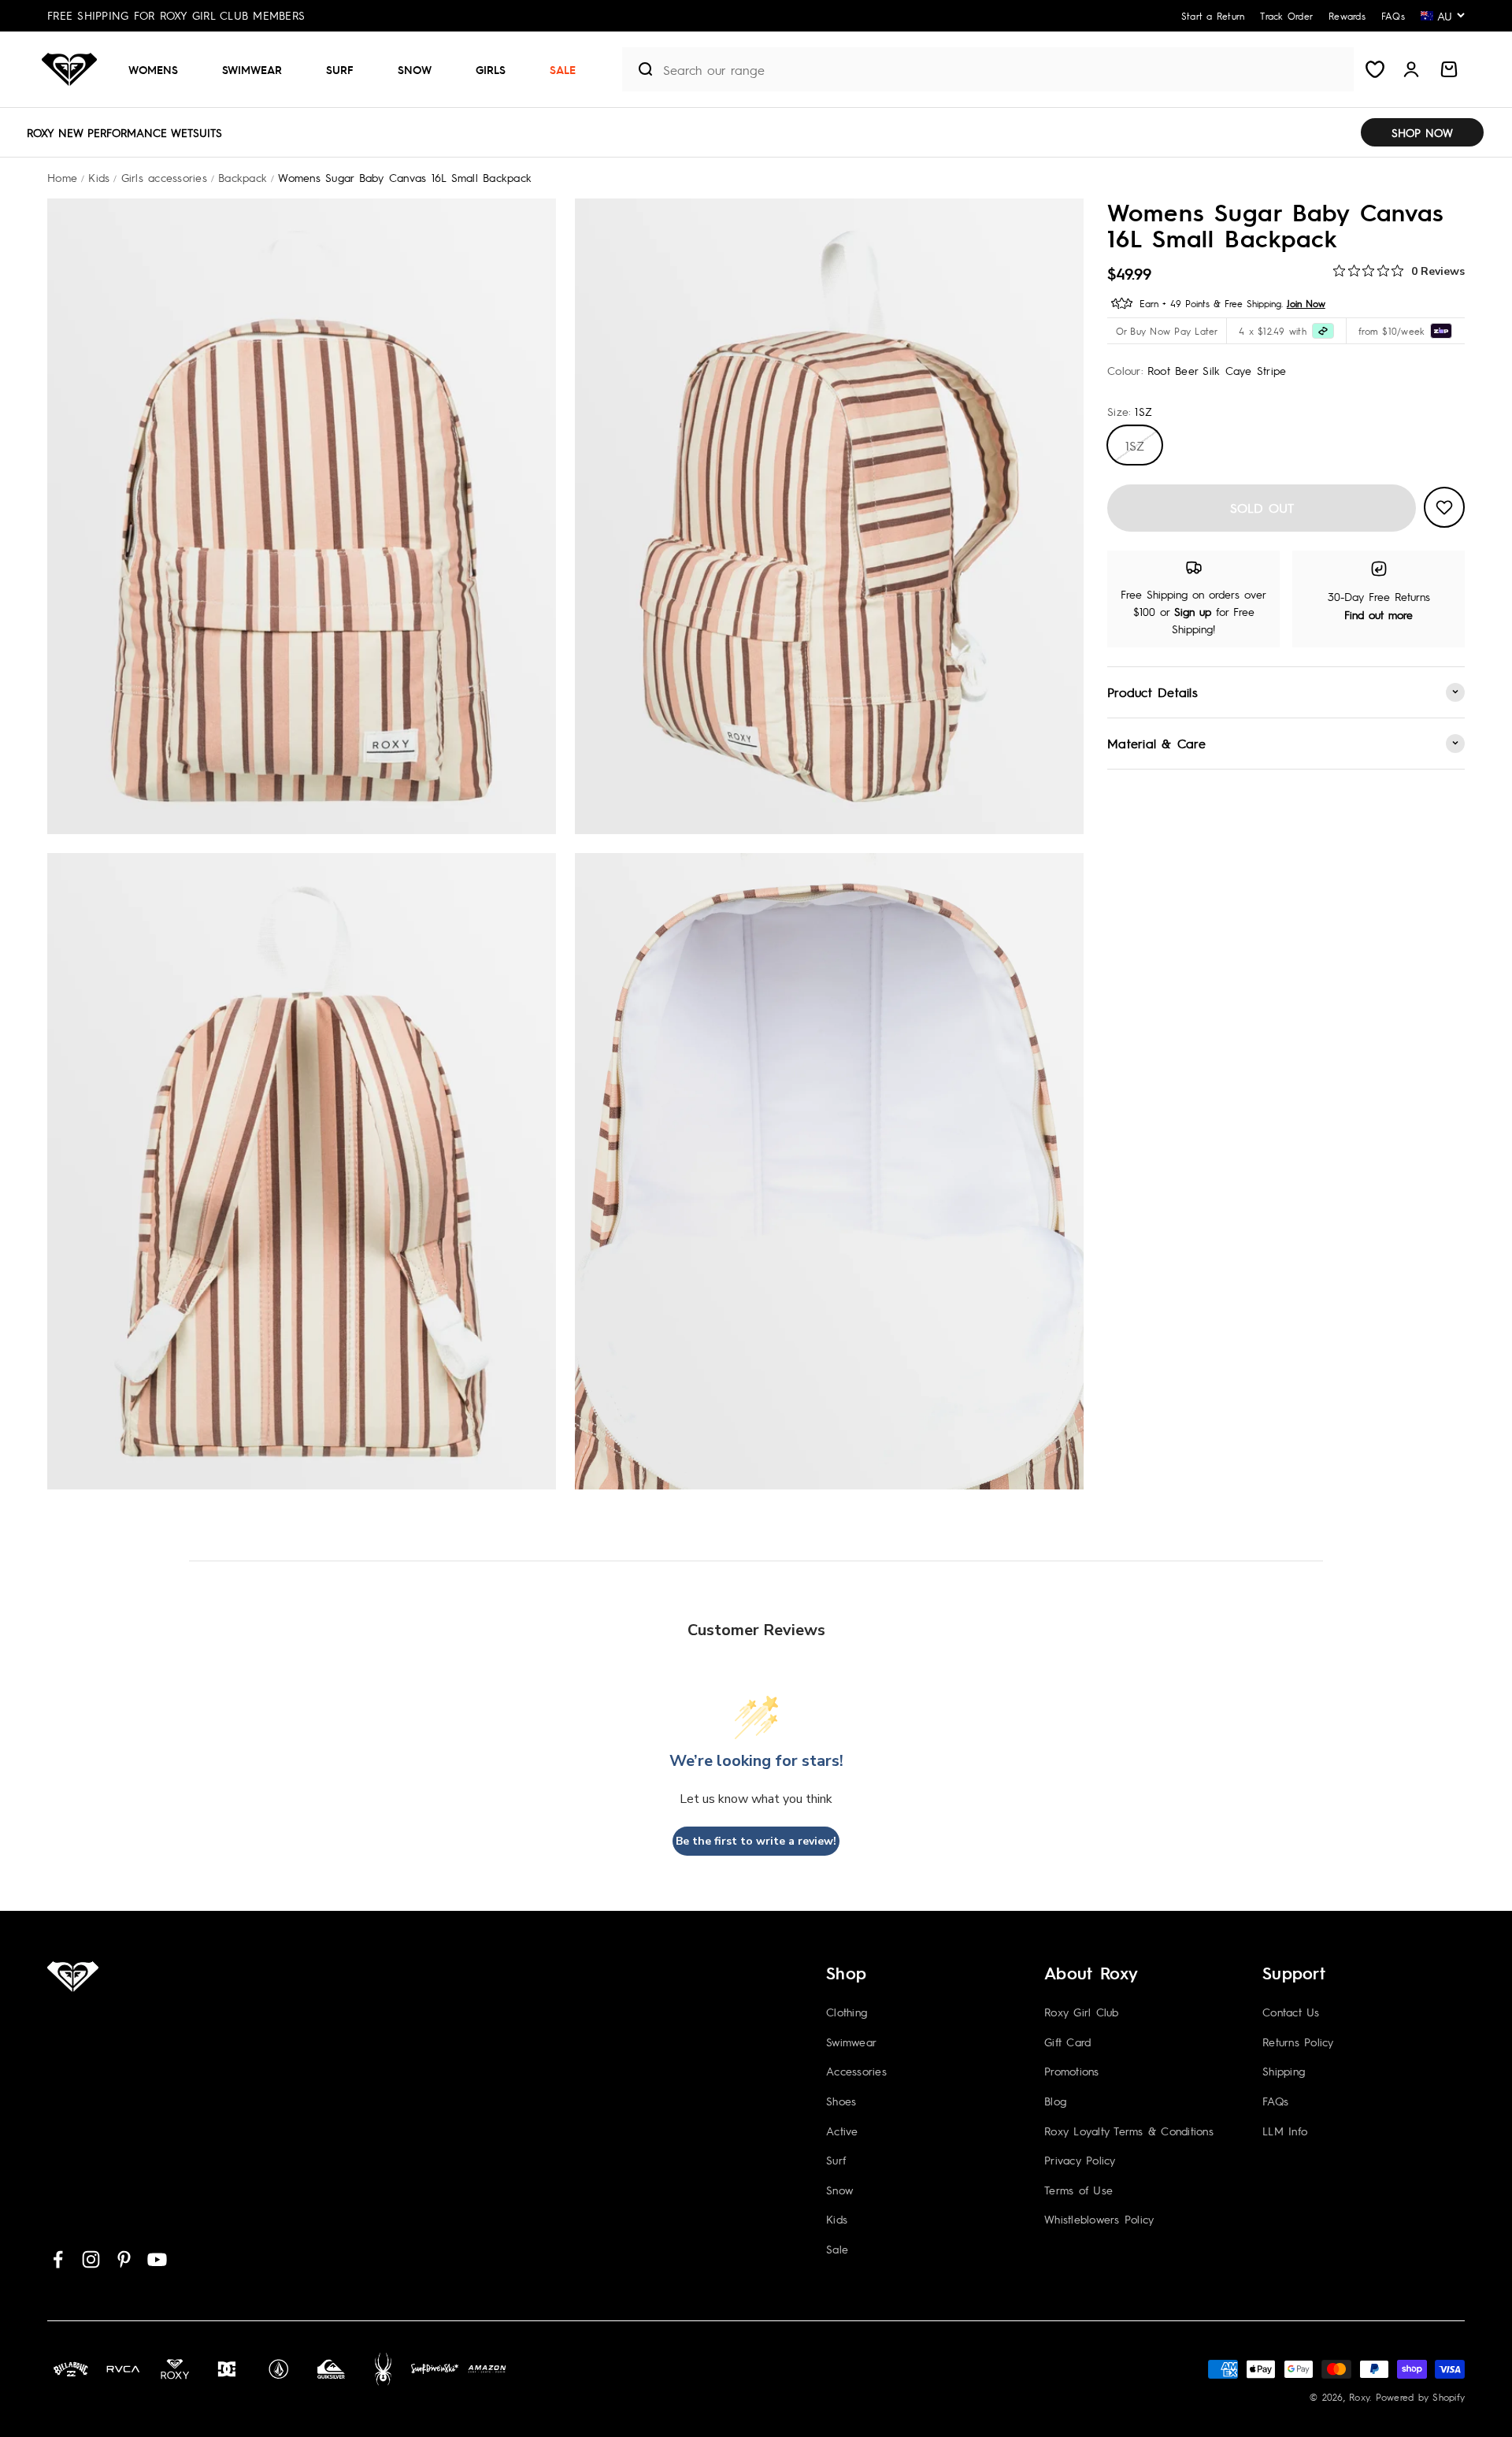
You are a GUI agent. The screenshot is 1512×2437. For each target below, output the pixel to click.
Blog (1055, 2101)
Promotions (1072, 2071)
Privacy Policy (1080, 2160)
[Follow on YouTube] (157, 2259)
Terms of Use (1078, 2190)
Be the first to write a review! (756, 1841)
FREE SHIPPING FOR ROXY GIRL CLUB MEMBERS (176, 15)
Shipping (1284, 2071)
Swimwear (252, 69)
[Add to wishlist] (1444, 507)
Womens (153, 69)
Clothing (847, 2012)
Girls (491, 69)
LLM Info (1285, 2131)
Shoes (841, 2101)
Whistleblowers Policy (1099, 2219)
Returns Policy (1298, 2042)
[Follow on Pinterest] (124, 2259)
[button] (159, 69)
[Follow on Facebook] (58, 2259)
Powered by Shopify (1421, 2397)
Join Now (1306, 302)
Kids (837, 2219)
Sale (563, 69)
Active (842, 2131)
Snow (415, 69)
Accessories (856, 2071)
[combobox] (1004, 70)
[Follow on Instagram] (91, 2259)
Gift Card (1067, 2042)
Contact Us (1291, 2012)
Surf (340, 69)
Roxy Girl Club (1082, 2012)
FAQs (1275, 2101)
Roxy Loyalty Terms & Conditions (1129, 2131)
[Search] (639, 69)
